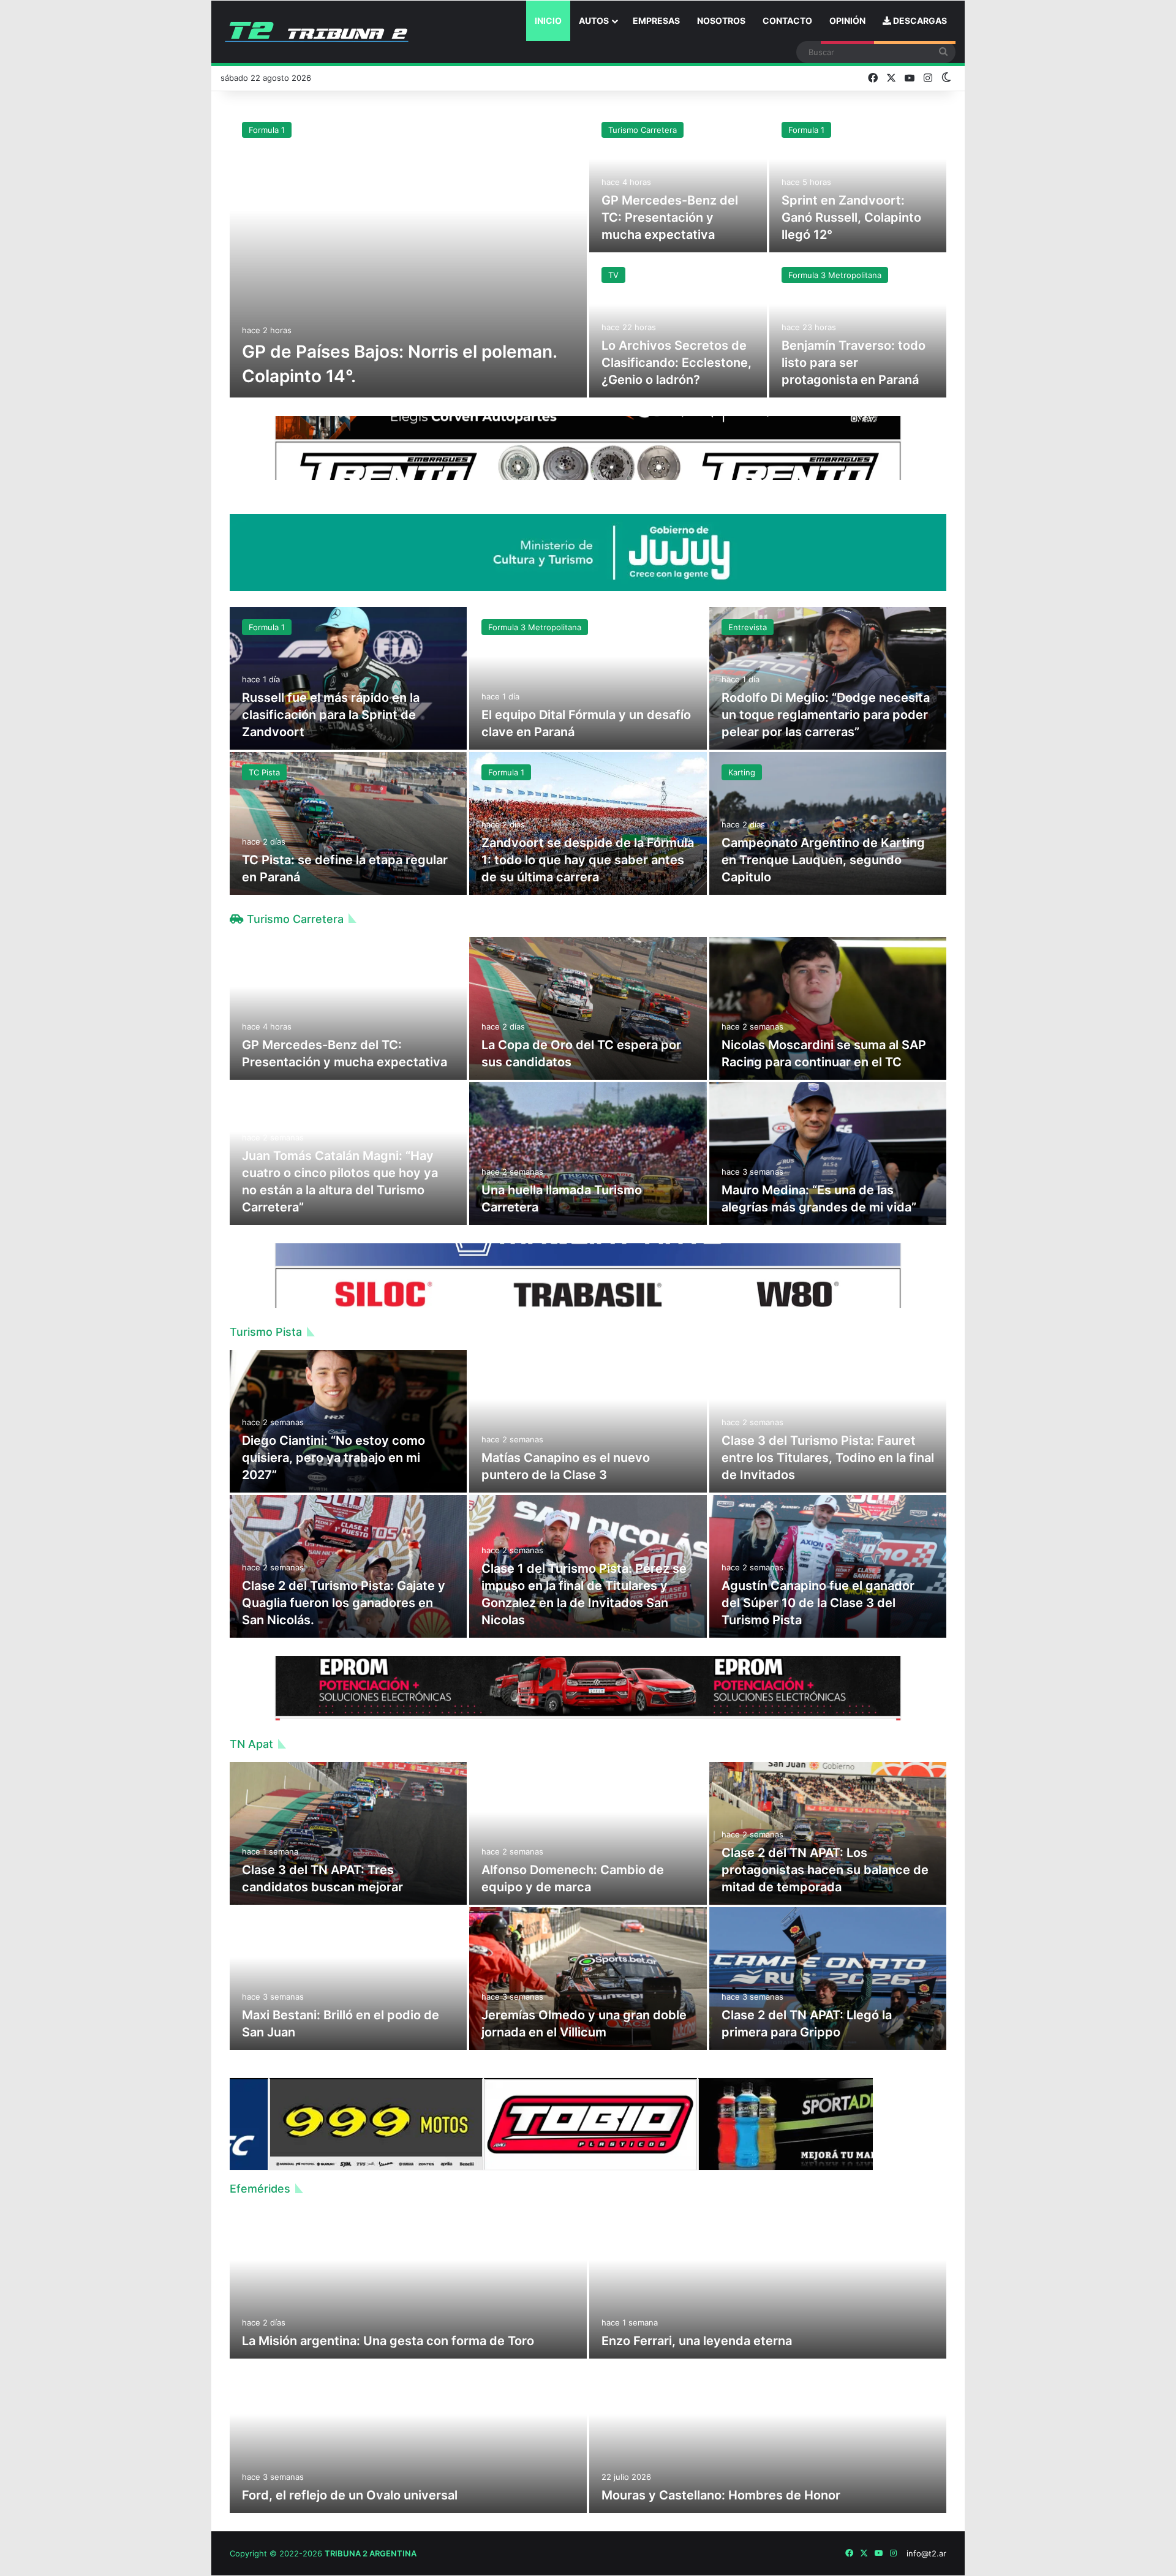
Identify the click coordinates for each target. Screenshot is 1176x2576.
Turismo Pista (266, 1332)
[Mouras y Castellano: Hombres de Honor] (768, 2437)
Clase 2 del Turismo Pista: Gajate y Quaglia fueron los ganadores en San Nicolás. (344, 1603)
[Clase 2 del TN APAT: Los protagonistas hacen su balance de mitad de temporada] (828, 1833)
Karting (742, 772)
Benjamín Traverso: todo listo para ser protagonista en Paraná (854, 363)
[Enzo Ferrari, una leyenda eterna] (768, 2283)
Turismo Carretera (643, 130)
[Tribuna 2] (317, 32)
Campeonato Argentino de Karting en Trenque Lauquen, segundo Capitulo (823, 860)
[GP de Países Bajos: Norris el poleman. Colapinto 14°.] (408, 254)
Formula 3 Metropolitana (835, 275)
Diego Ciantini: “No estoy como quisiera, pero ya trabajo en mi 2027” (334, 1458)
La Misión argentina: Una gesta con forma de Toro (388, 2341)
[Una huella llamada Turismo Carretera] (588, 1154)
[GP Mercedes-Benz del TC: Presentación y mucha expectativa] (678, 181)
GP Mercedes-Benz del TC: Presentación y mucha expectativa (670, 217)
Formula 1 (267, 130)
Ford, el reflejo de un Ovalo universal (350, 2495)
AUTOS (594, 21)
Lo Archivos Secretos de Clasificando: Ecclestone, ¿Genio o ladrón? (677, 363)
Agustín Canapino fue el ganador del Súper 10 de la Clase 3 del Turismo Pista (818, 1603)
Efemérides (260, 2189)
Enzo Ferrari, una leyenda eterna (697, 2341)
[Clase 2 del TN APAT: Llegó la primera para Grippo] (828, 1979)
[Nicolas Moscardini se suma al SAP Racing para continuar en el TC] (828, 1008)
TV (613, 275)
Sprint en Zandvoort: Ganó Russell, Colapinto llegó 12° (851, 217)
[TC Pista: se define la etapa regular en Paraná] (348, 823)
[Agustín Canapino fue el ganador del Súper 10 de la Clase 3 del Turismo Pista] (828, 1566)
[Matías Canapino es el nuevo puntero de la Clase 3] (588, 1421)
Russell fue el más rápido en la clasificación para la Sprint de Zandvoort (331, 715)
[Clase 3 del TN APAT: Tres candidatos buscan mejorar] (348, 1833)
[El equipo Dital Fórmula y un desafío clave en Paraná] (588, 678)
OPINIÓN (847, 21)
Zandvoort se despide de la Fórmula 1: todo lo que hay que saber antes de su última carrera (588, 860)
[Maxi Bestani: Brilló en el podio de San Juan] (348, 1979)
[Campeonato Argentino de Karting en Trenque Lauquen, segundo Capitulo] (828, 823)
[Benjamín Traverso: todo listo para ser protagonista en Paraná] (858, 326)
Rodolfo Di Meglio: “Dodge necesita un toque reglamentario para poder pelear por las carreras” (826, 715)
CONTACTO (787, 21)
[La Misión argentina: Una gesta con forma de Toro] (408, 2283)
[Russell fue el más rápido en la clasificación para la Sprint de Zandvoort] (348, 678)
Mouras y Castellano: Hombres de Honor (721, 2495)
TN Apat (251, 1744)
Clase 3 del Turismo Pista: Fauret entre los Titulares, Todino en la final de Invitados (828, 1458)
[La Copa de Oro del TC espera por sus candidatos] (588, 1008)
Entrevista (748, 627)
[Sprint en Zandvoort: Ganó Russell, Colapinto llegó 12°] (858, 181)
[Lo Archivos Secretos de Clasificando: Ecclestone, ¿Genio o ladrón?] (678, 326)
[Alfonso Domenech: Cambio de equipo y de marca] (588, 1833)
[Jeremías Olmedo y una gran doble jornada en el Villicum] (588, 1979)
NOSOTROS (721, 21)
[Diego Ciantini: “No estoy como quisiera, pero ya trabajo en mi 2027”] (348, 1421)
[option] (588, 254)
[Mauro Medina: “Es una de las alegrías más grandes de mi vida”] (828, 1154)
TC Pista (264, 772)
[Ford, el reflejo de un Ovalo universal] (408, 2437)
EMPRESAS (656, 21)
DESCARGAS (919, 21)
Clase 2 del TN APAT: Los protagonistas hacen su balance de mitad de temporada (825, 1870)
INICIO (548, 21)
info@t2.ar (926, 2553)
